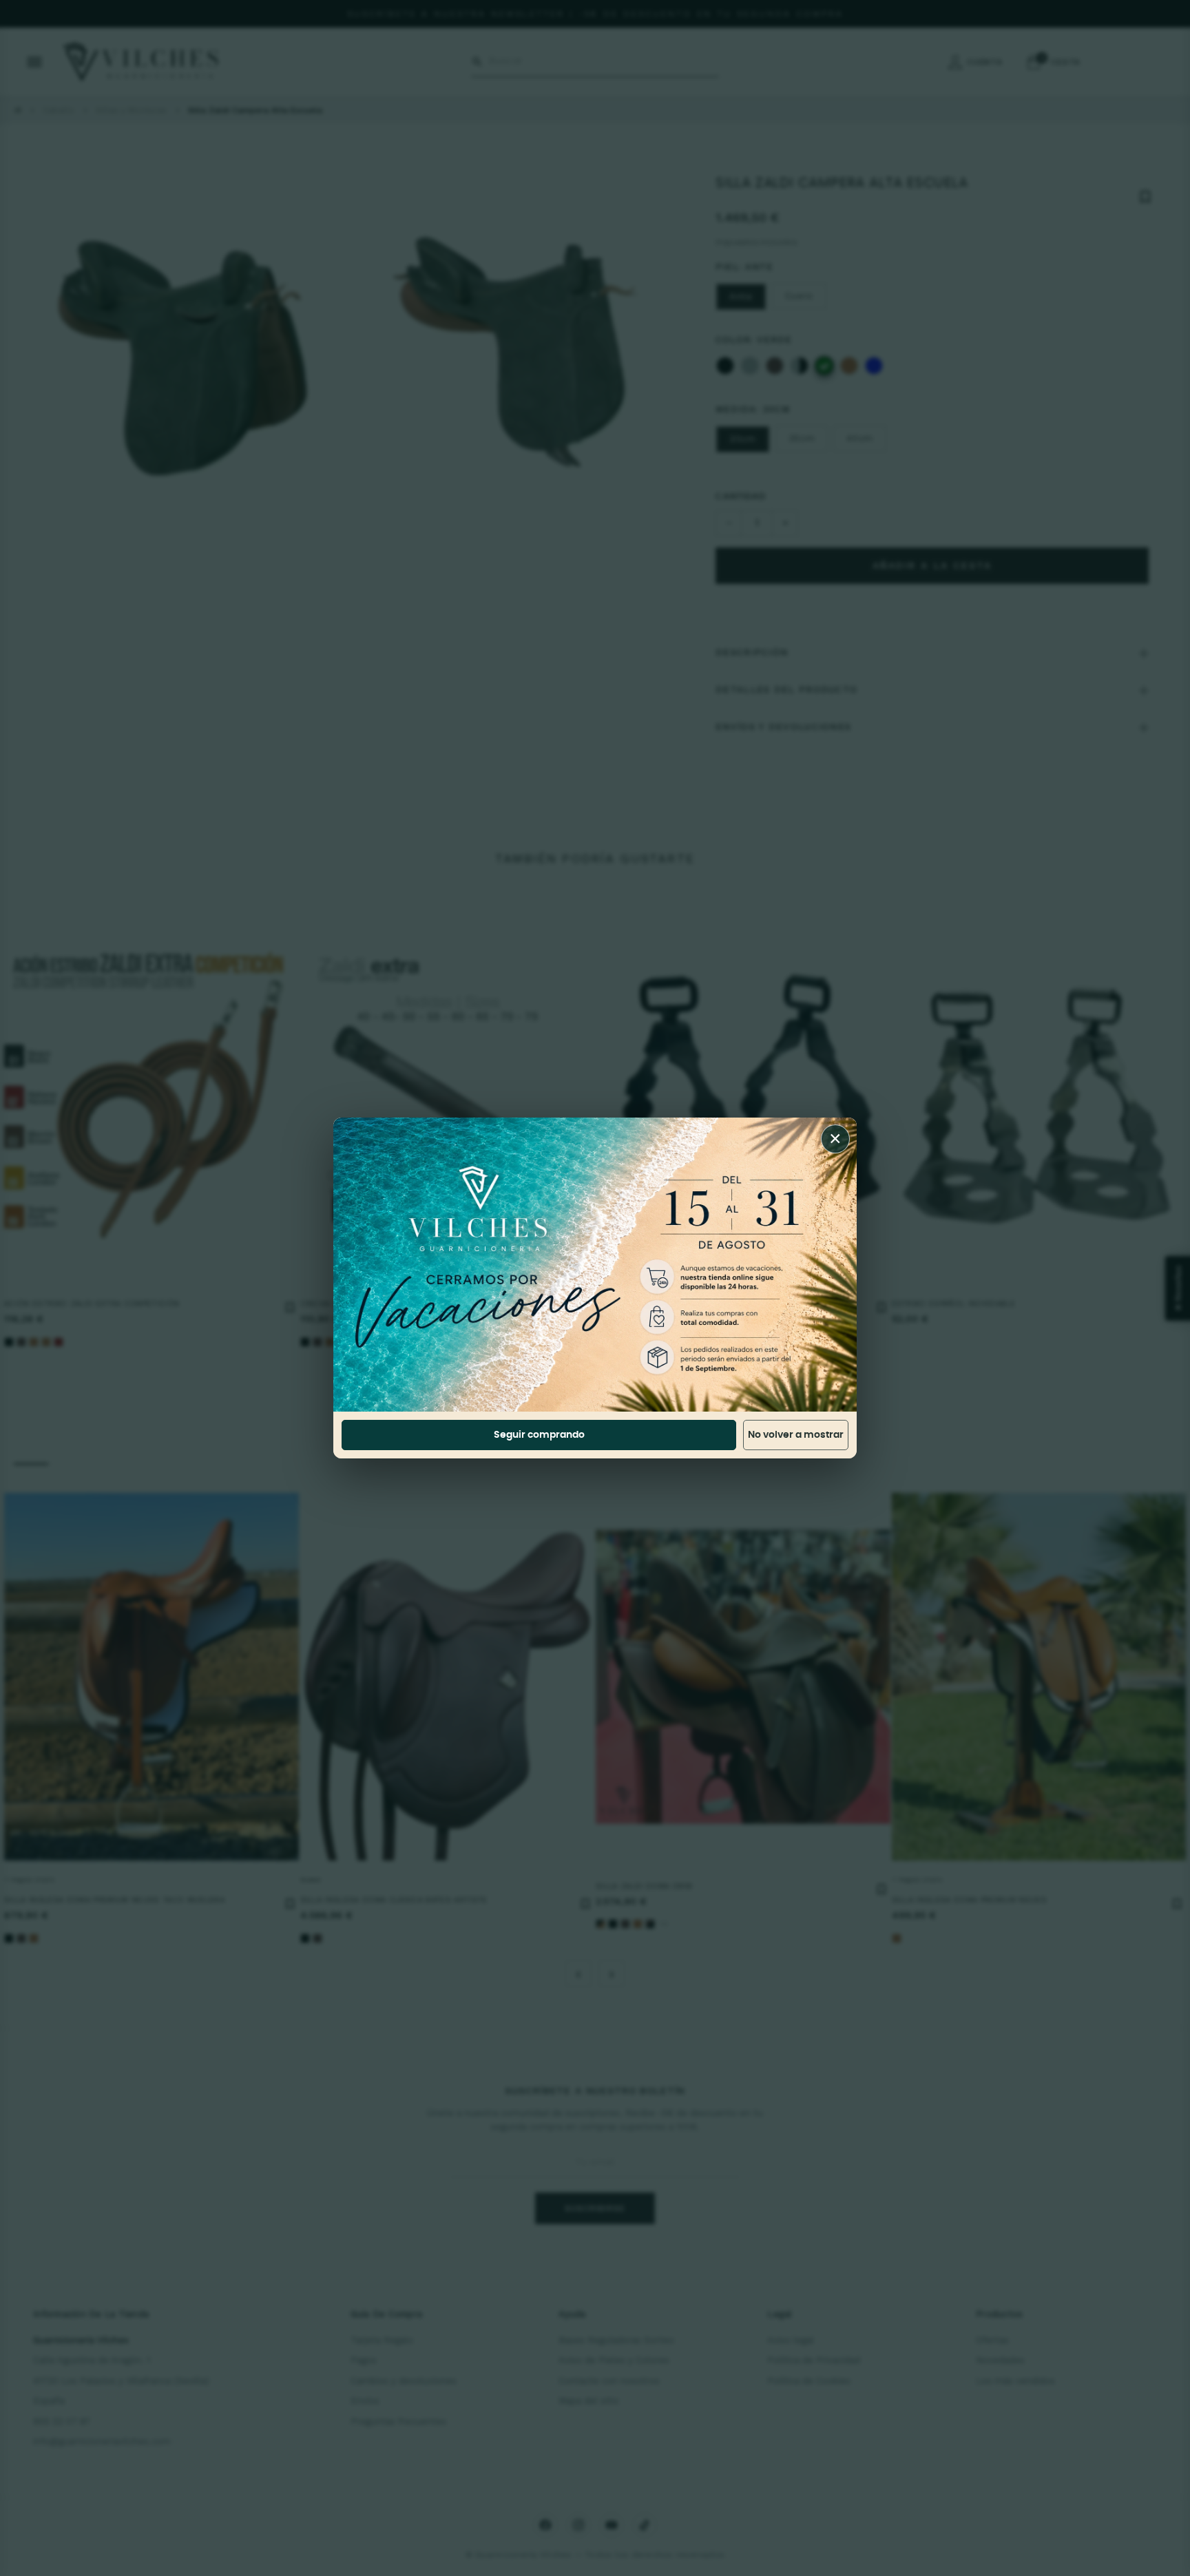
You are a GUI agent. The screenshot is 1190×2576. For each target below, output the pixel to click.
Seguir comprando (539, 1435)
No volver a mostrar (796, 1435)
